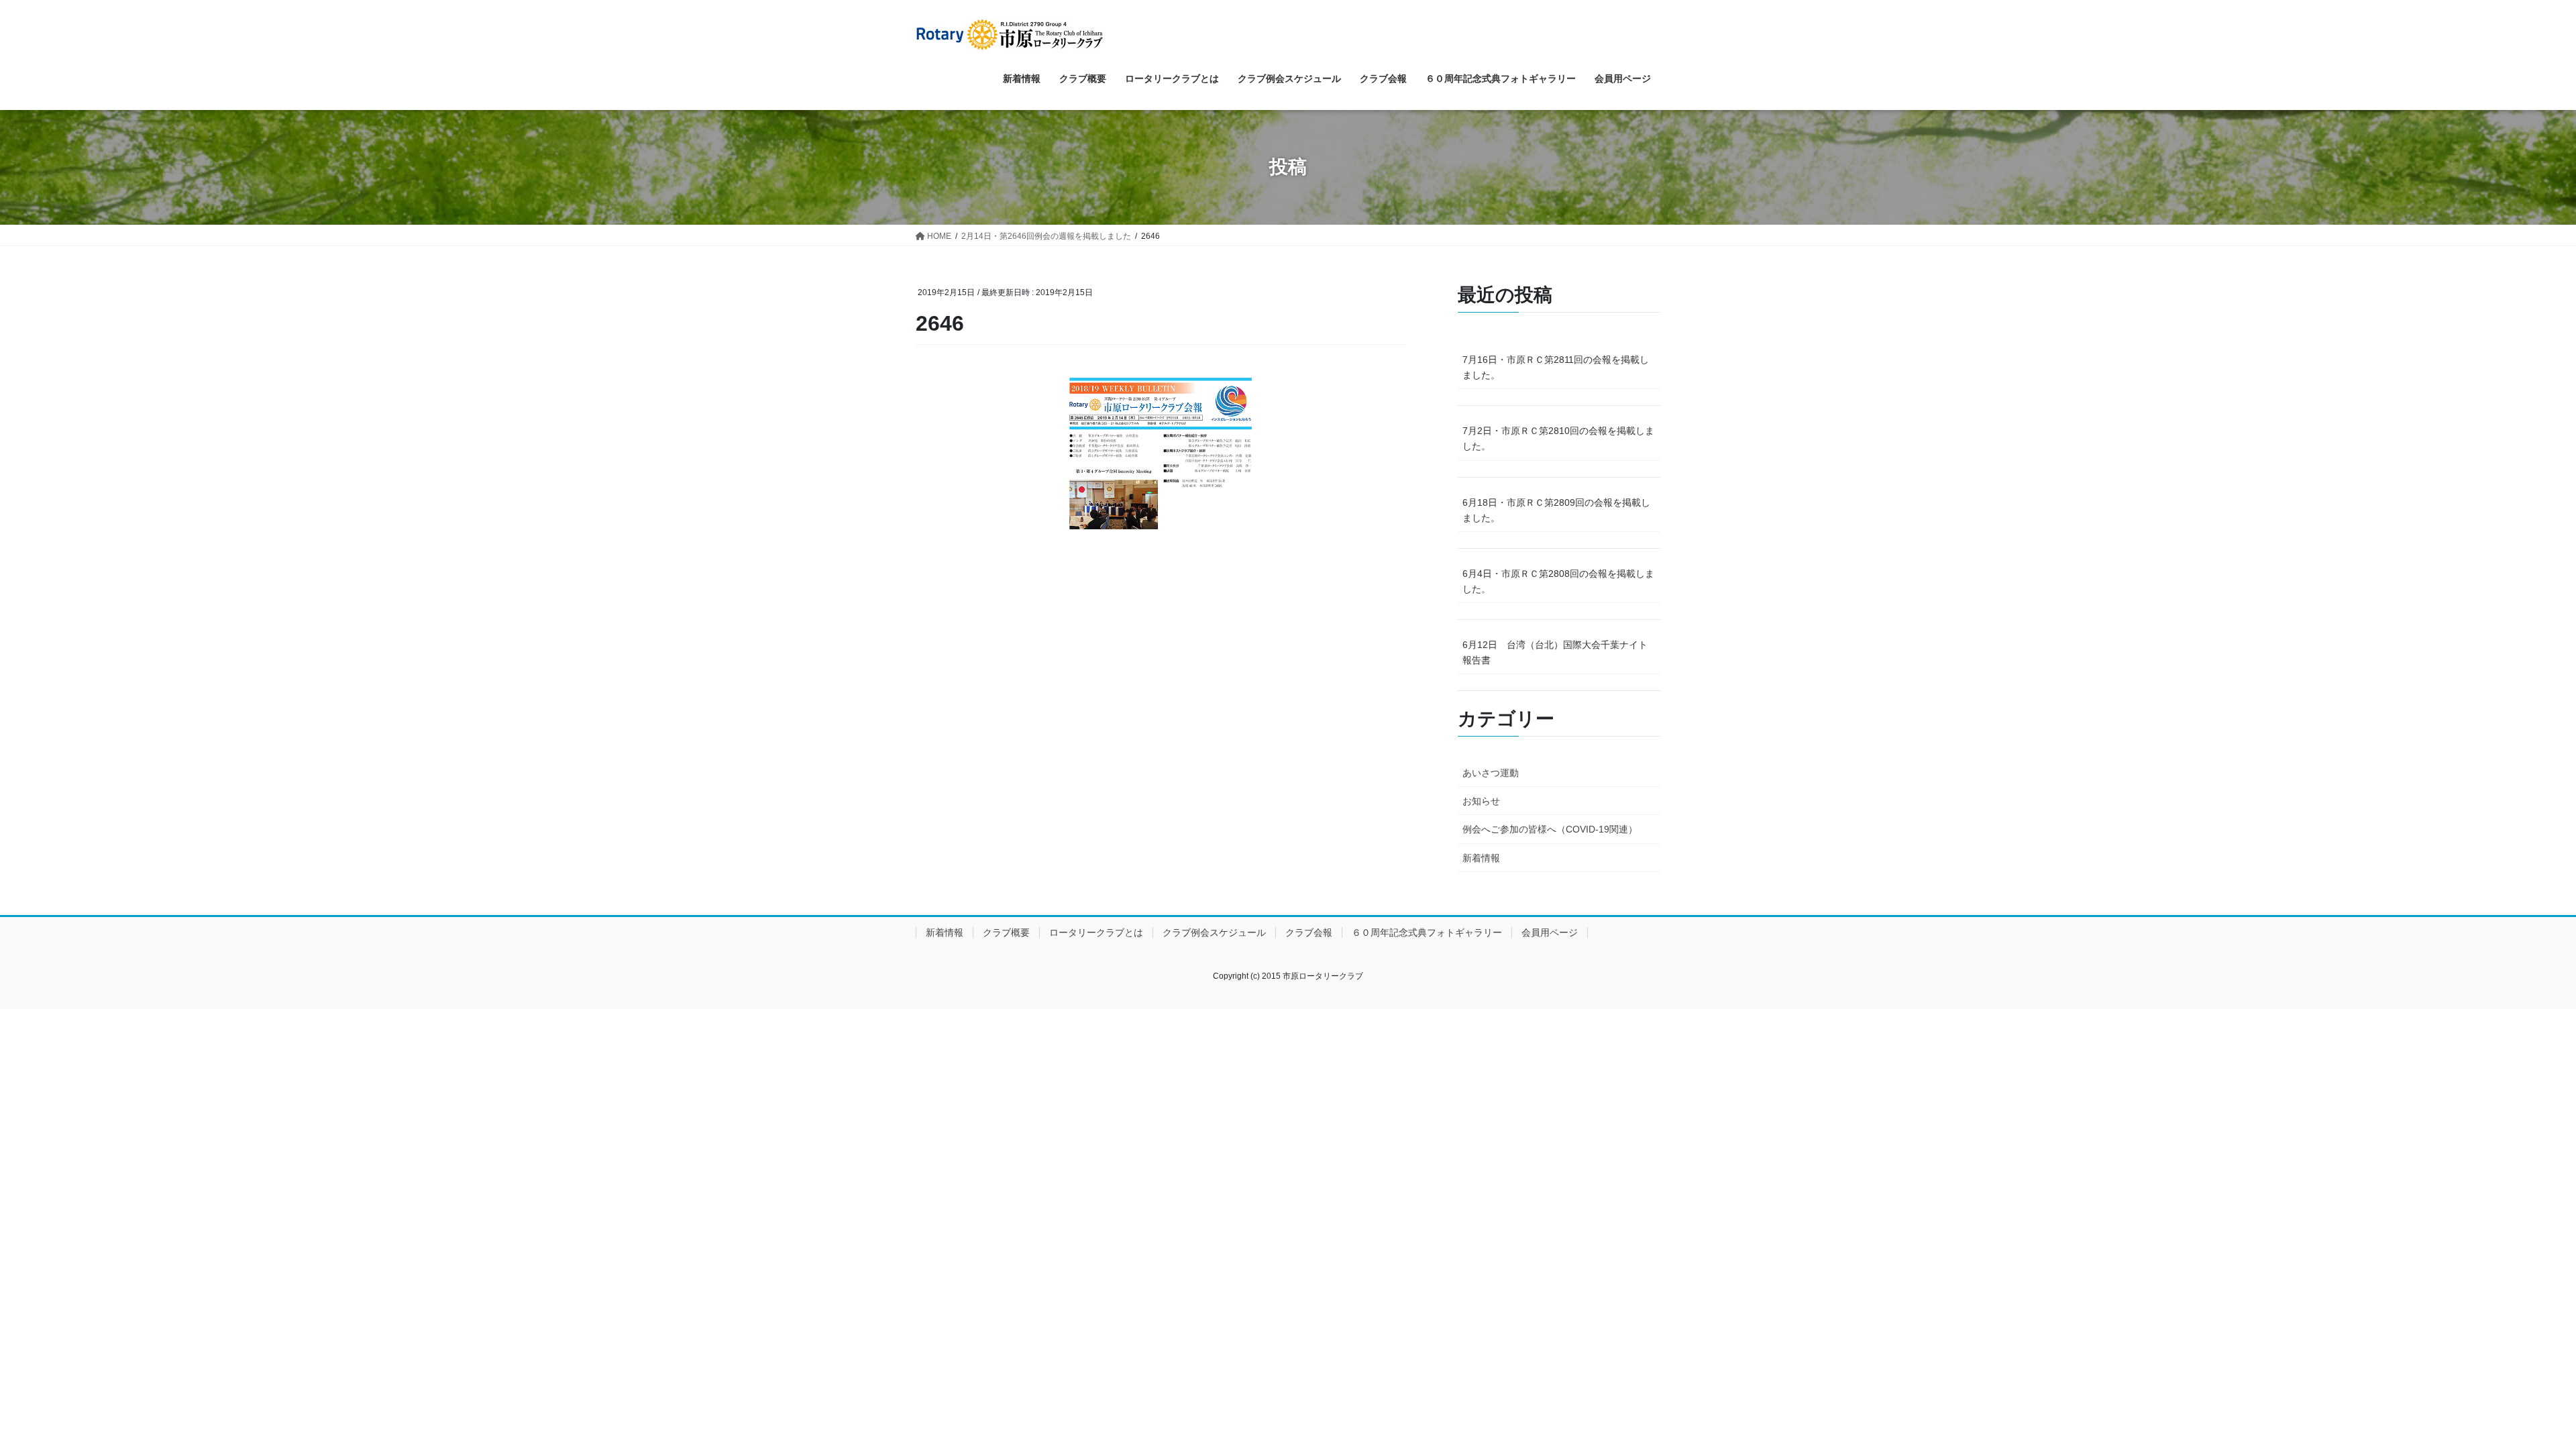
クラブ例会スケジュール (1214, 932)
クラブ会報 (1309, 932)
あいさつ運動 (1491, 773)
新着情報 (1481, 858)
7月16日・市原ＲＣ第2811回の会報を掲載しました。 (1556, 367)
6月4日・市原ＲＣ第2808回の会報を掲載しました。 (1558, 581)
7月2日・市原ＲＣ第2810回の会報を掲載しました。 (1558, 438)
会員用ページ (1550, 932)
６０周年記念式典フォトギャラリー (1427, 932)
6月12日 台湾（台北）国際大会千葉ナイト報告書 (1555, 652)
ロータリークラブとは (1096, 932)
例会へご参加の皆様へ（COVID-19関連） (1550, 829)
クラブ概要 (1006, 932)
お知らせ (1481, 801)
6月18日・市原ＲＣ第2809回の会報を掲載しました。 (1556, 510)
